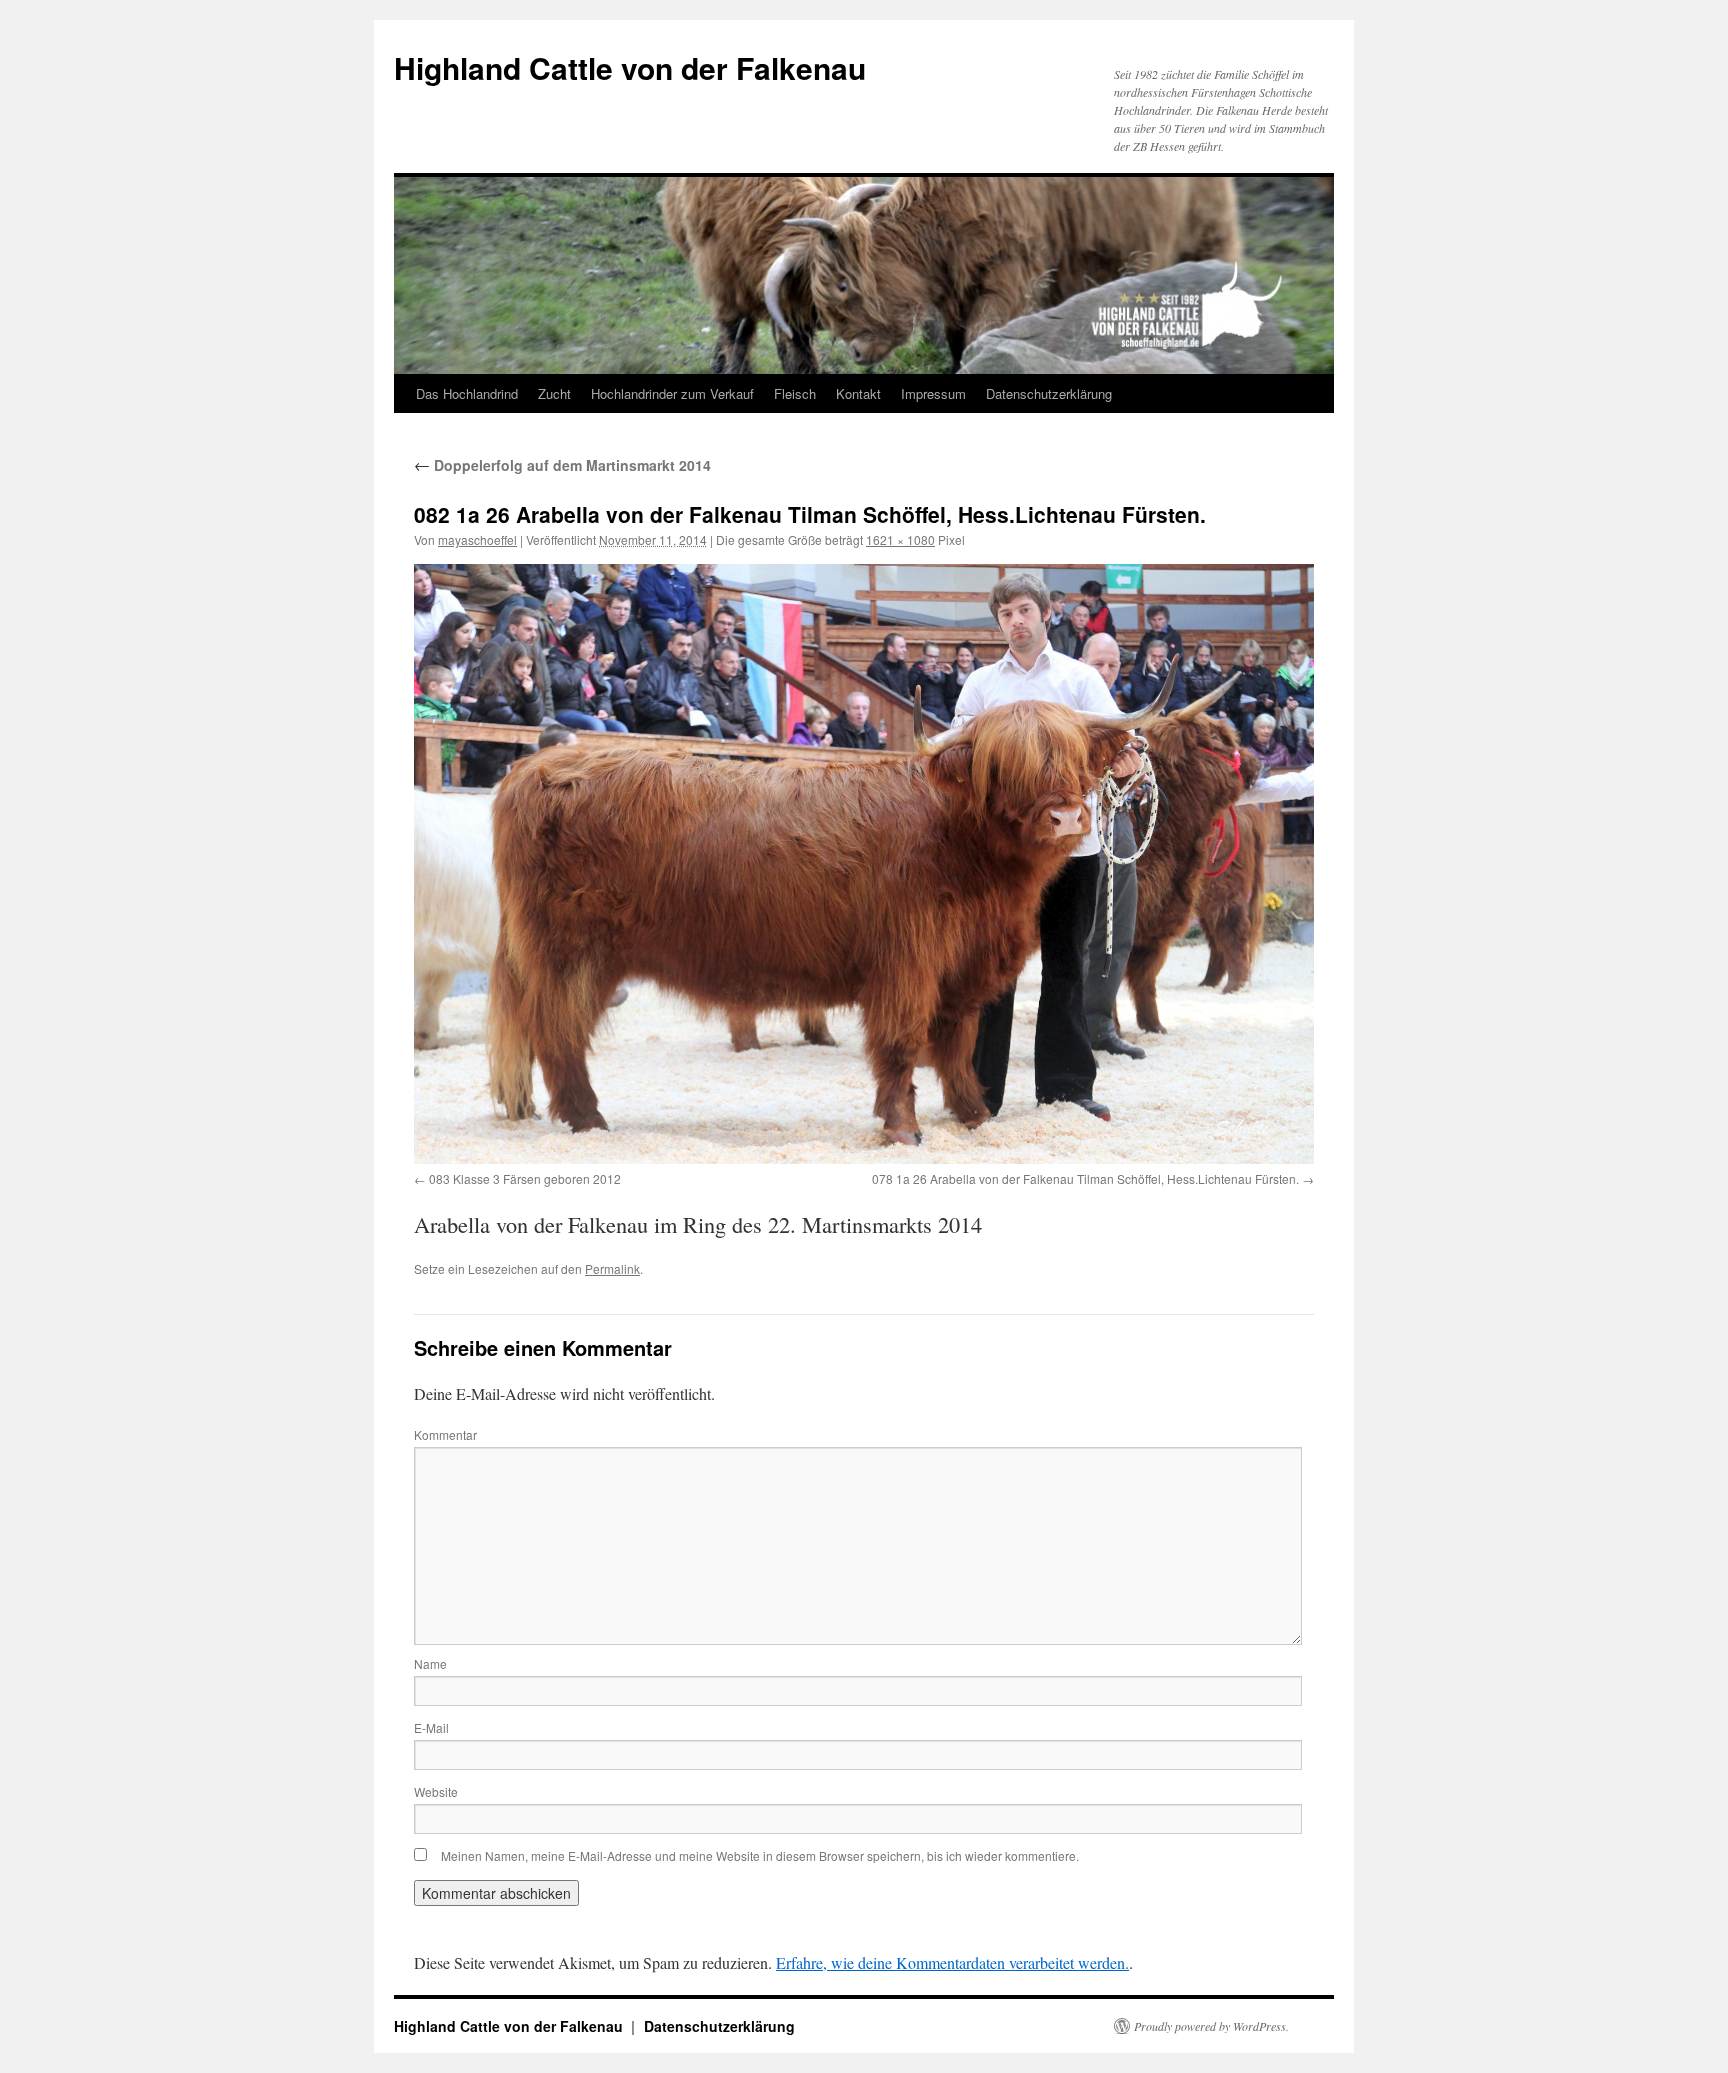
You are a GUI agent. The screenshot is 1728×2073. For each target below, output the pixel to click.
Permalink (612, 1268)
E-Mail (431, 1727)
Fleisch (795, 393)
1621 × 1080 (900, 539)
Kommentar (445, 1434)
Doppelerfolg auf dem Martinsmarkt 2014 (562, 465)
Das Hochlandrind (467, 393)
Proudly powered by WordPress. (1211, 2026)
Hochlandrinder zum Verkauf (672, 393)
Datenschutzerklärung (1049, 393)
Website (436, 1791)
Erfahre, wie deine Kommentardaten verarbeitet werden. (952, 1962)
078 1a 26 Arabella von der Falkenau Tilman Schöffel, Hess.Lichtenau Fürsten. (1085, 1178)
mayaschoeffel (477, 539)
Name (430, 1663)
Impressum (933, 393)
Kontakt (858, 393)
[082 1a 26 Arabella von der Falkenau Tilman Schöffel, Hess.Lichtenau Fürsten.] (864, 864)
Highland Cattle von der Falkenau (630, 67)
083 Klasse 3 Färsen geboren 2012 (525, 1178)
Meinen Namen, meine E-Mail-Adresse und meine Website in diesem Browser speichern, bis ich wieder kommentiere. (760, 1855)
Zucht (554, 393)
